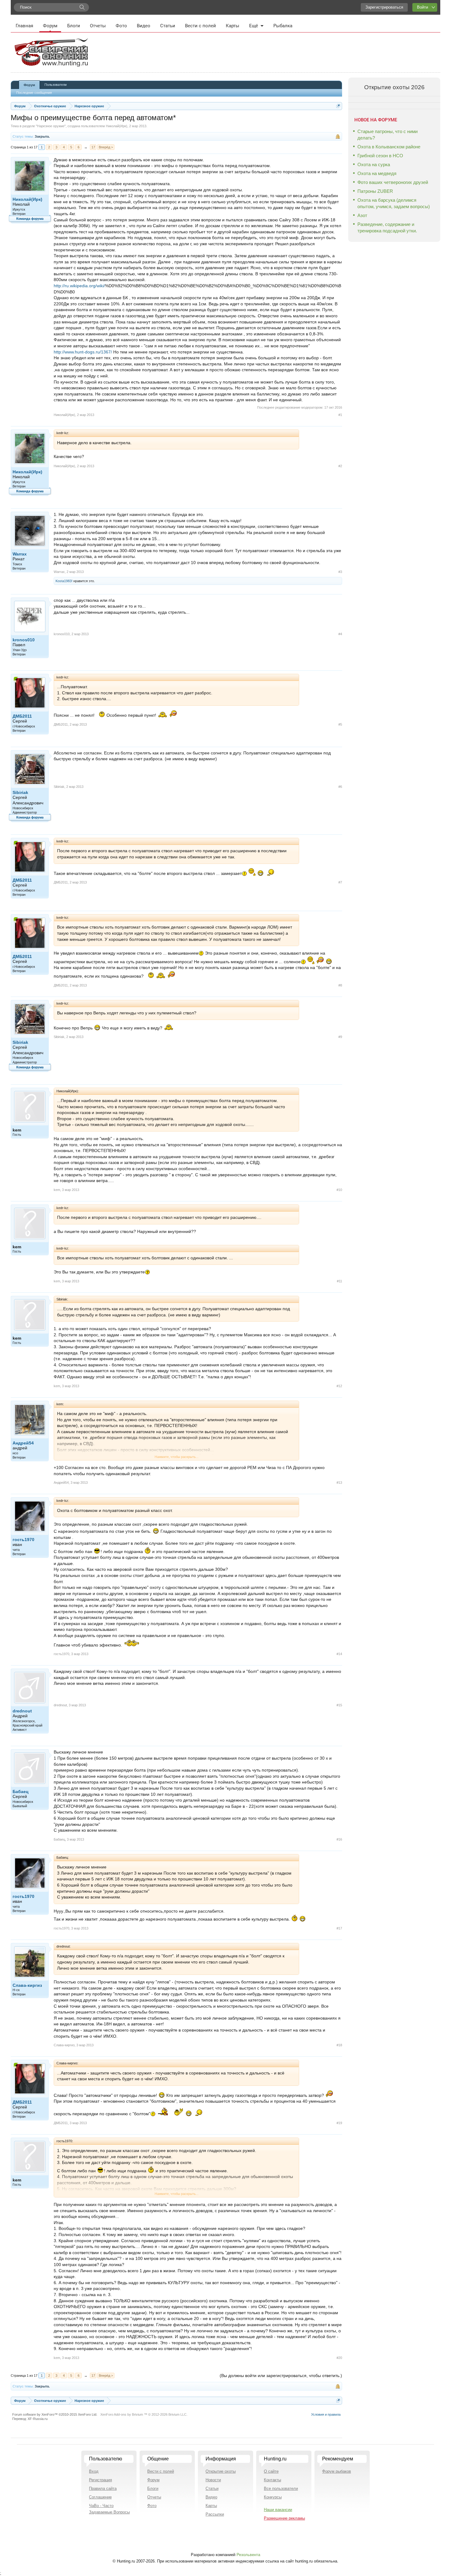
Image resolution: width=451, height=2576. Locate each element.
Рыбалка (283, 26)
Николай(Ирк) (117, 126)
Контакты (272, 2480)
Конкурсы (273, 2497)
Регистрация (100, 2480)
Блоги (74, 26)
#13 (339, 1483)
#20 (339, 2358)
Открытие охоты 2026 (394, 87)
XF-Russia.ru (38, 2419)
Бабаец (21, 1792)
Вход (94, 2471)
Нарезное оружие (51, 126)
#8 (340, 985)
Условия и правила (326, 2414)
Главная (24, 26)
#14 (339, 1654)
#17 (339, 1928)
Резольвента (248, 2555)
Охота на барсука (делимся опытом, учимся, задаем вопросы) (394, 203)
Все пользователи (281, 2488)
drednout (22, 1711)
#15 (339, 1705)
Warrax (20, 554)
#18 (339, 2045)
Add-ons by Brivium (144, 2414)
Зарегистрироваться (384, 7)
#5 (340, 724)
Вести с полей (200, 26)
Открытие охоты (221, 2471)
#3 (340, 572)
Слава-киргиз (27, 1985)
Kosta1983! (64, 581)
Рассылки (215, 2514)
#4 (340, 634)
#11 (339, 1281)
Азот (362, 215)
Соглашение (100, 2497)
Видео (144, 26)
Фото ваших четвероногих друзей (393, 182)
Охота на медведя (377, 173)
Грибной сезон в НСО (380, 156)
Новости (213, 2480)
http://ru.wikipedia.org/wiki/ (79, 286)
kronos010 (24, 640)
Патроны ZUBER (375, 191)
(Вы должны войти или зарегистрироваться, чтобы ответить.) (281, 2376)
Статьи (168, 26)
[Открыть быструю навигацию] (338, 106)
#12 (339, 1386)
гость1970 (23, 1540)
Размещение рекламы (284, 2518)
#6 (340, 787)
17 (93, 147)
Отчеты (98, 26)
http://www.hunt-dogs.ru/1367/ (83, 352)
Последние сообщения (34, 93)
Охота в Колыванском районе (389, 147)
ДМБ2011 (22, 716)
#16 (339, 1839)
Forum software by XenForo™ (55, 2414)
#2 (340, 466)
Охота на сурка (374, 164)
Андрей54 (23, 1443)
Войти (422, 7)
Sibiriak (20, 792)
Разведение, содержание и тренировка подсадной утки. (387, 227)
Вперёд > (106, 147)
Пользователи (56, 85)
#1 (340, 415)
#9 (340, 1037)
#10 (339, 1190)
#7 (340, 882)
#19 (339, 2123)
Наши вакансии (278, 2510)
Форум (50, 26)
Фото (121, 26)
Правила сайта (103, 2488)
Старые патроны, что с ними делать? (387, 135)
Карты (233, 26)
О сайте (271, 2471)
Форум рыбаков (337, 2471)
